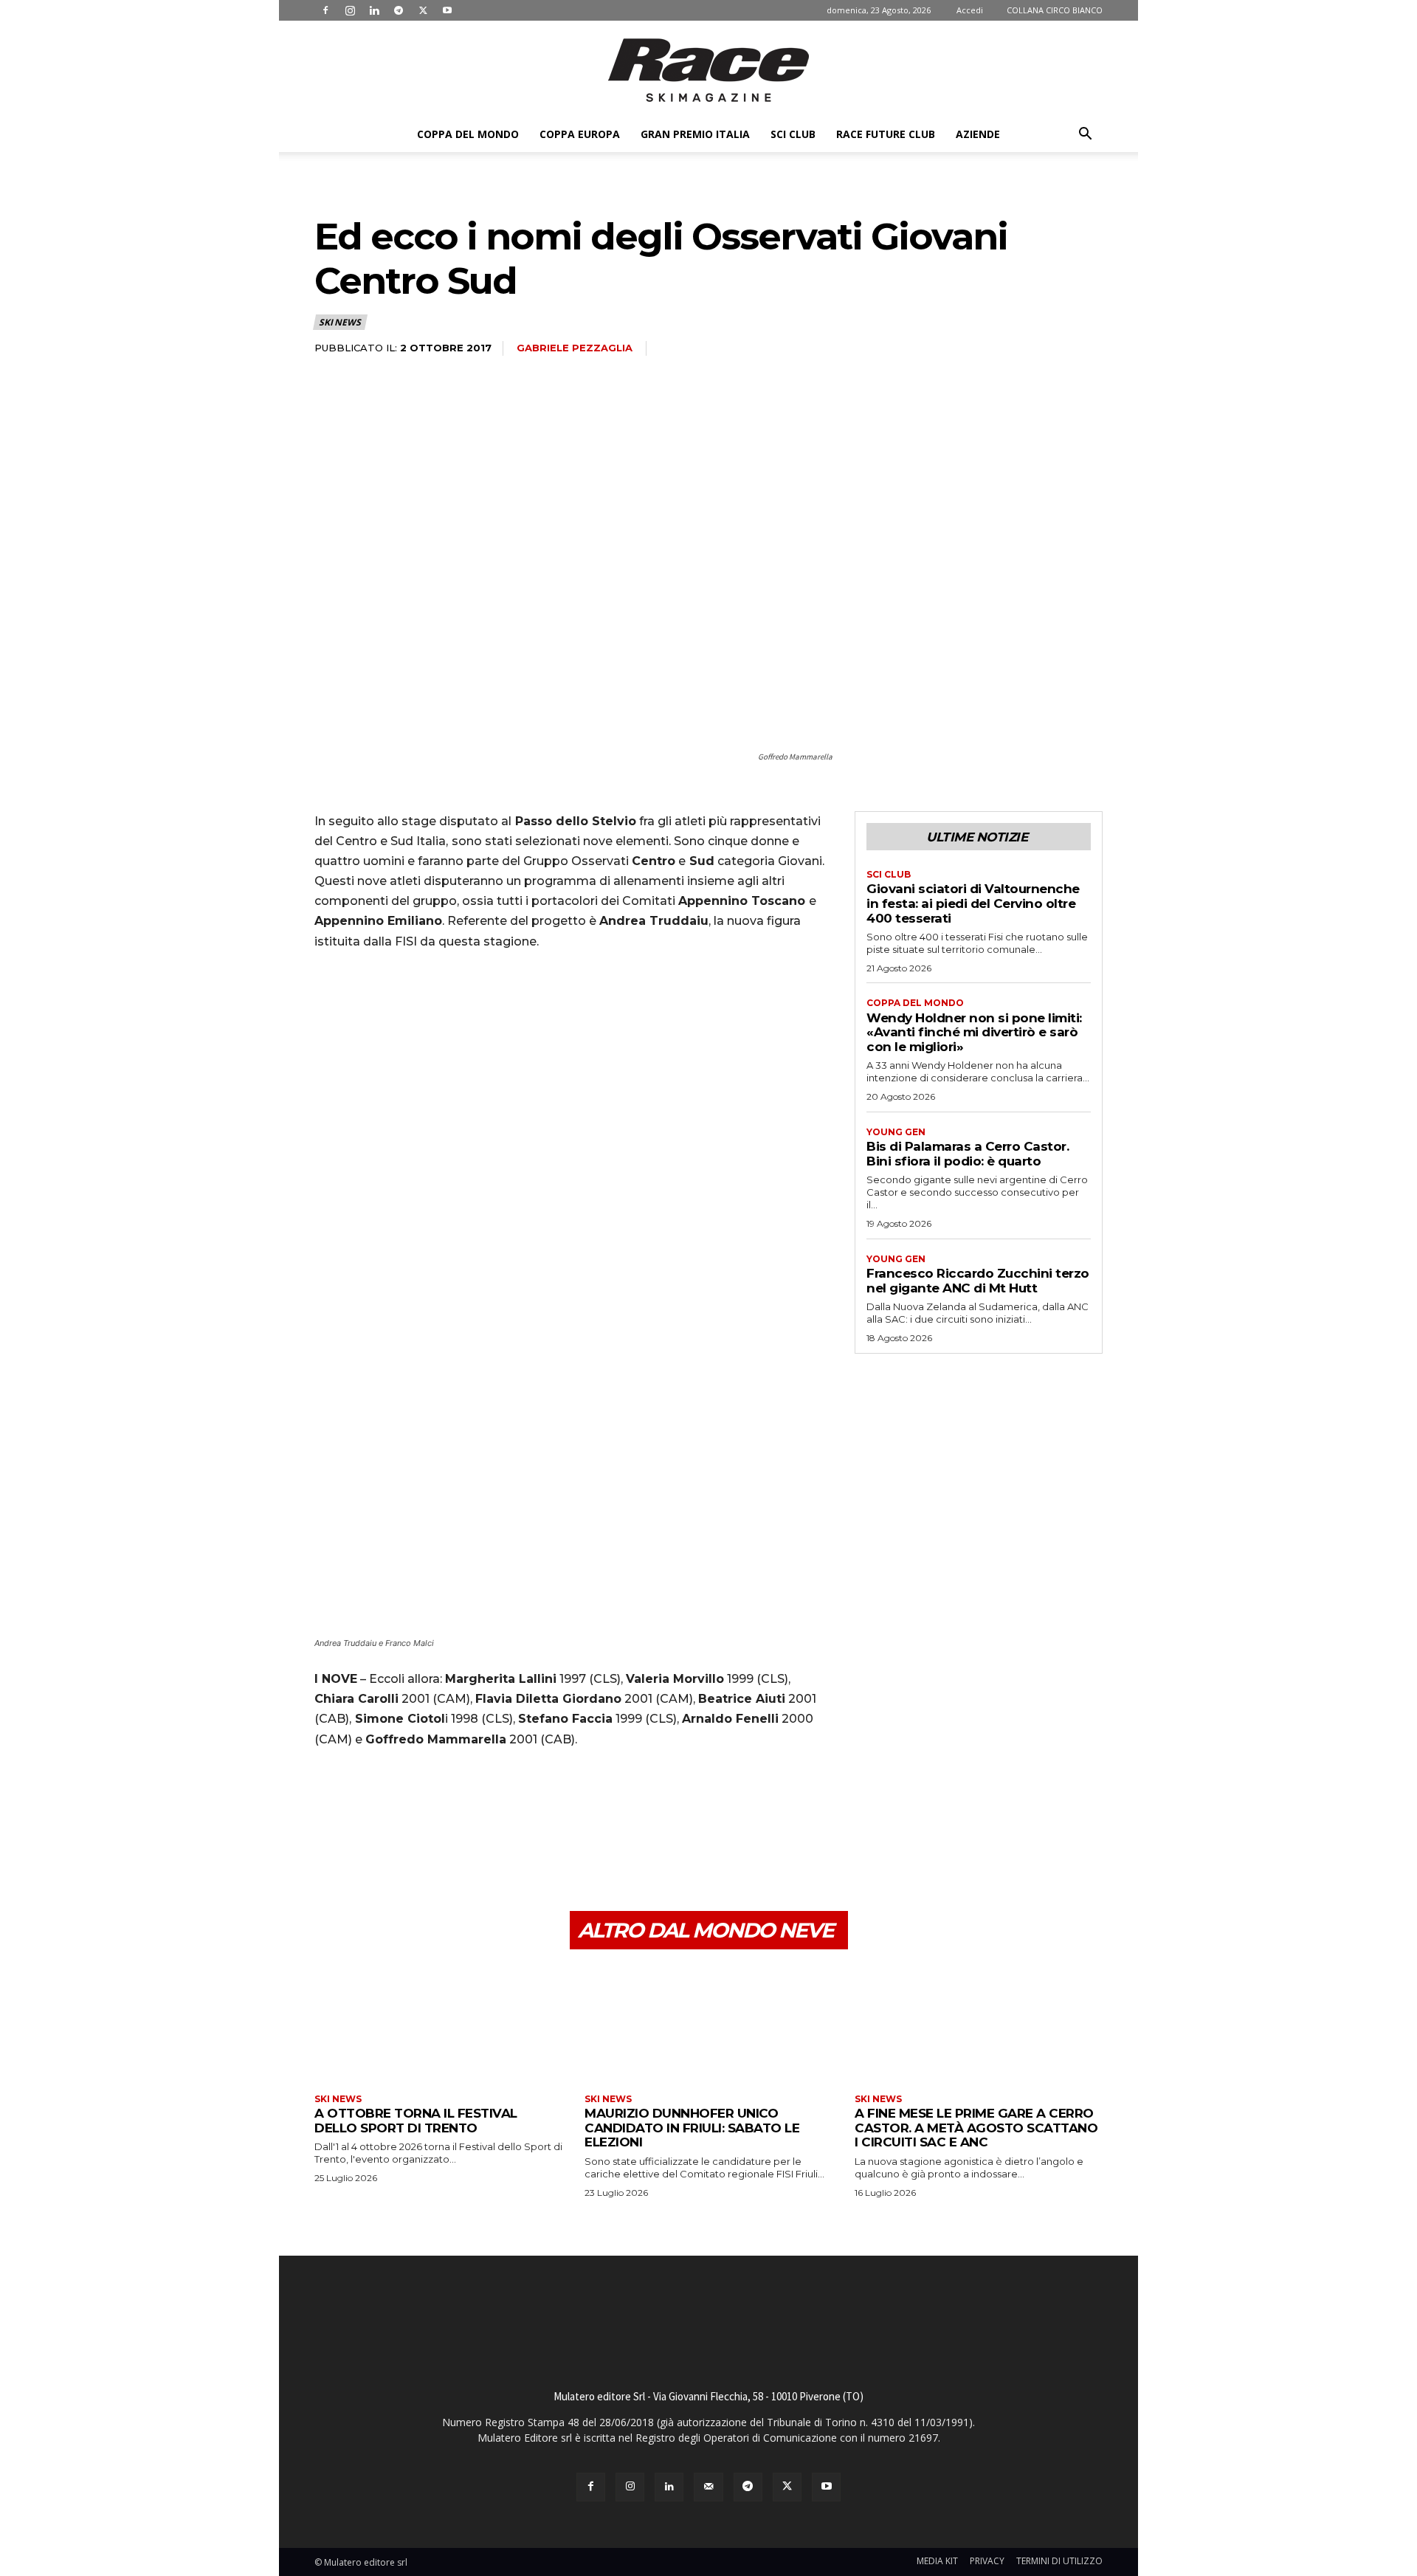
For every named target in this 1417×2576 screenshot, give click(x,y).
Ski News (339, 322)
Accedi (970, 10)
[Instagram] (350, 10)
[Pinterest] (397, 1841)
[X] (423, 10)
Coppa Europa (580, 134)
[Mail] (708, 2487)
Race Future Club (886, 134)
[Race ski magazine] (708, 70)
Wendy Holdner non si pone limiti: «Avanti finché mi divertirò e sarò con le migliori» (974, 1032)
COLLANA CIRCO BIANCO (1055, 10)
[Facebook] (325, 10)
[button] (1085, 135)
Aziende (978, 134)
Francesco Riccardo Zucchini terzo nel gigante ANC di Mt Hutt (978, 1281)
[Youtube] (447, 10)
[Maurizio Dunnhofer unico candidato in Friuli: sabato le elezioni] (708, 2024)
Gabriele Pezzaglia (575, 348)
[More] (466, 1841)
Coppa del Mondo (468, 134)
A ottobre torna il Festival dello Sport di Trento (416, 2121)
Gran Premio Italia (695, 134)
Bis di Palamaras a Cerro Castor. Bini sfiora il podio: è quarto (968, 1154)
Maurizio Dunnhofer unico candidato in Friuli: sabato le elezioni (692, 2128)
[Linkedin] (374, 10)
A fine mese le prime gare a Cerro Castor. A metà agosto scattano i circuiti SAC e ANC (976, 2128)
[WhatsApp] (431, 1841)
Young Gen (896, 1132)
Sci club (793, 134)
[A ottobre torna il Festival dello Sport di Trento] (438, 2024)
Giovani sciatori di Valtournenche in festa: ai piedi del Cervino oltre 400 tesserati (973, 903)
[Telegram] (399, 10)
